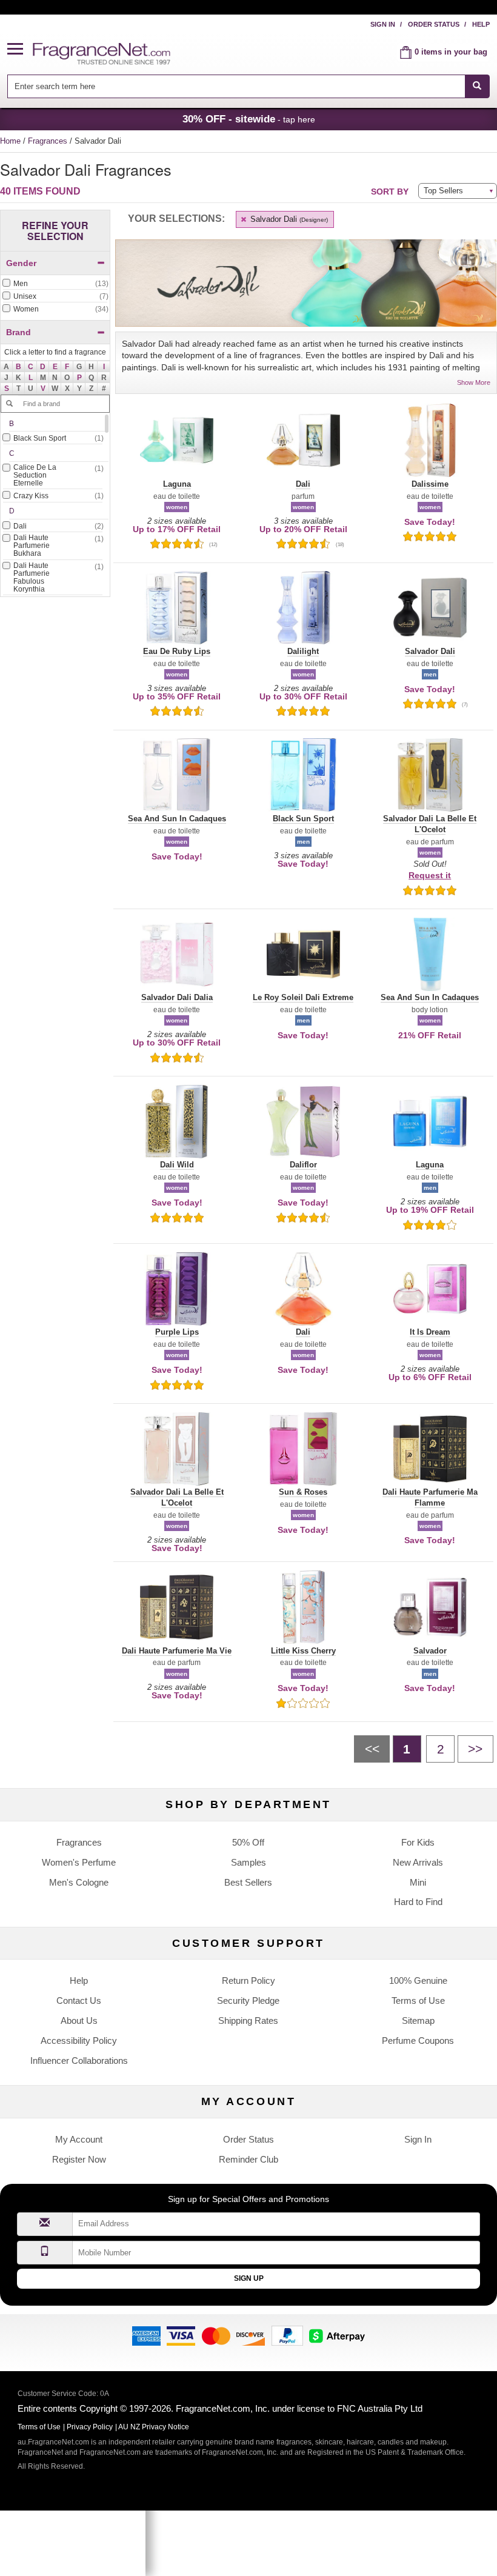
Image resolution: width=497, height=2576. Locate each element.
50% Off (248, 1842)
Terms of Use (418, 2000)
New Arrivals (418, 1862)
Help (481, 24)
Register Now (79, 2159)
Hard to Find (418, 1902)
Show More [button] (474, 382)
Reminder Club (248, 2159)
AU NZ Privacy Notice (154, 2427)
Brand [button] (18, 332)
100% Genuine (418, 1980)
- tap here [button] (249, 119)
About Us (79, 2020)
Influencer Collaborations (79, 2060)
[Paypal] (287, 2335)
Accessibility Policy (79, 2040)
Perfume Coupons (418, 2040)
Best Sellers (248, 1882)
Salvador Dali (288, 219)
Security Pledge (248, 2000)
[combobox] (248, 86)
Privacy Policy (90, 2427)
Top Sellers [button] (443, 191)
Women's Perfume (79, 1862)
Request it (430, 875)
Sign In (383, 24)
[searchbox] (236, 86)
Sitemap (418, 2020)
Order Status (434, 24)
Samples (248, 1862)
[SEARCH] (477, 86)
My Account (79, 2139)
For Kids (418, 1842)
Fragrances (49, 141)
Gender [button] (21, 263)
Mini (418, 1882)
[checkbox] (55, 284)
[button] (20, 49)
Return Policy (248, 1980)
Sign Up (249, 2278)
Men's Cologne (79, 1882)
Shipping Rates (248, 2020)
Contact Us (79, 2000)
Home (10, 141)
